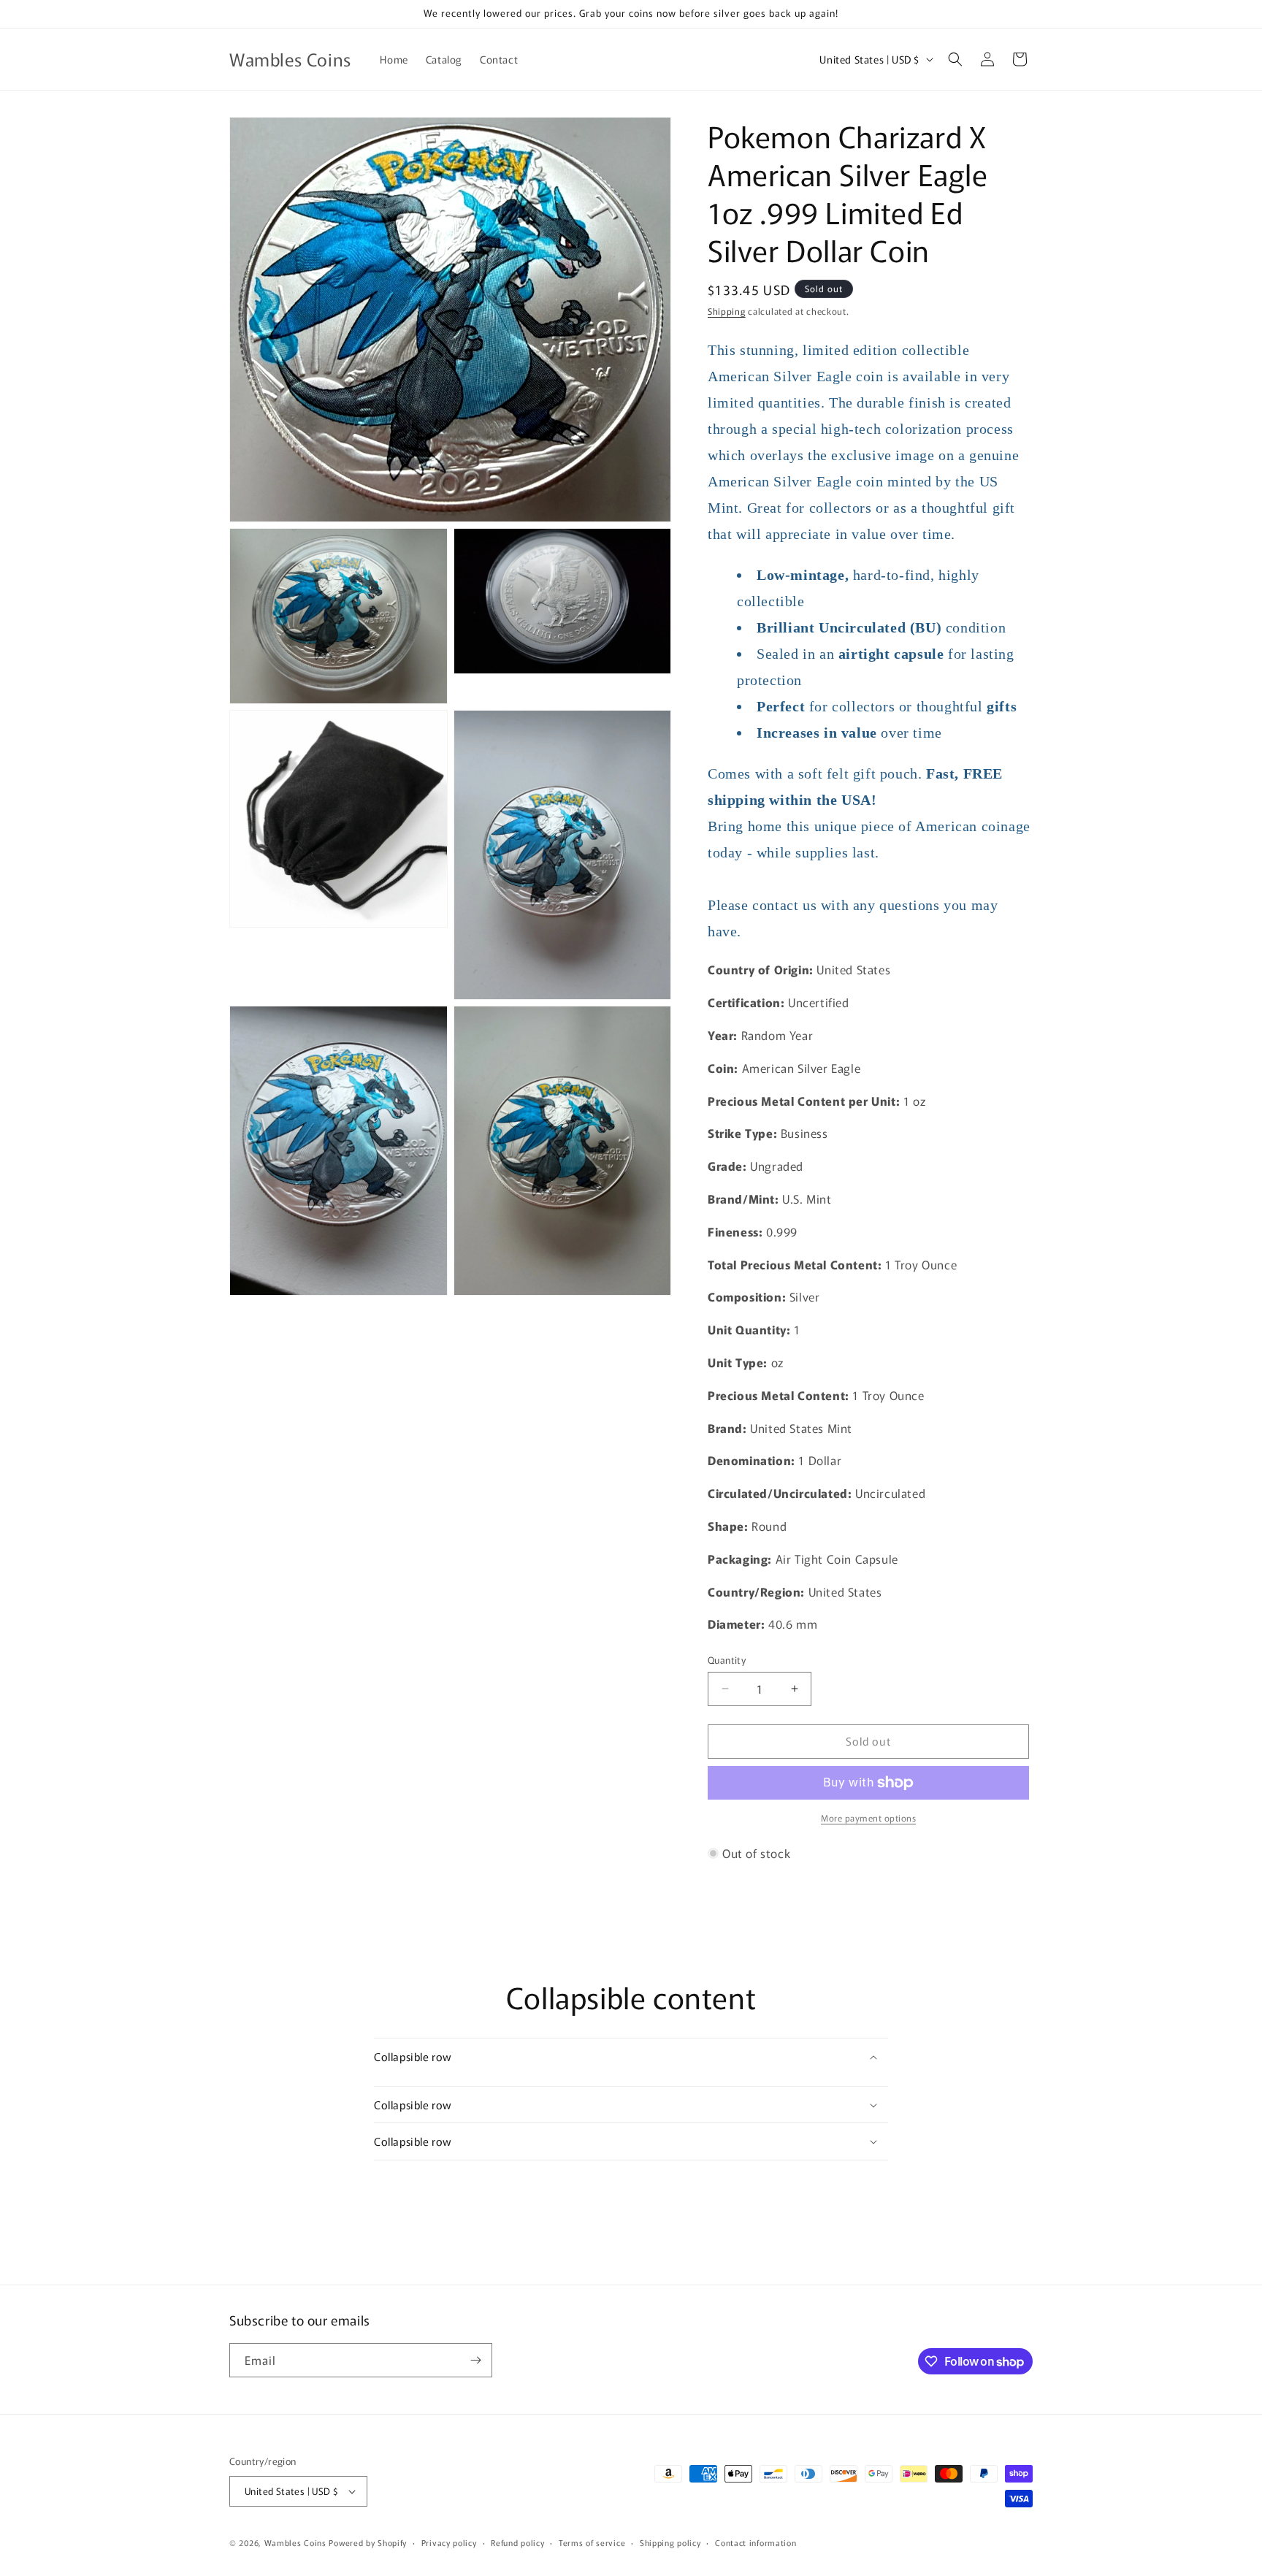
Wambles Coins (295, 2542)
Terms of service (592, 2542)
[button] (955, 59)
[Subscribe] (475, 2360)
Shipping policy (670, 2542)
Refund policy (517, 2542)
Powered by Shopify (368, 2542)
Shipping (727, 311)
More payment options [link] (868, 1818)
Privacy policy (449, 2542)
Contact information (756, 2542)
